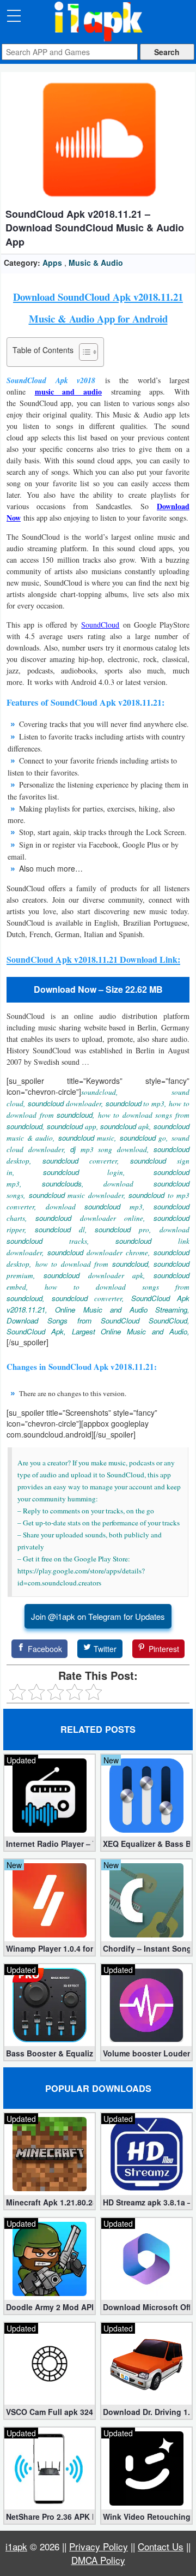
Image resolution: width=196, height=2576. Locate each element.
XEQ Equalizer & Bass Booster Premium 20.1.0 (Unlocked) (146, 1844)
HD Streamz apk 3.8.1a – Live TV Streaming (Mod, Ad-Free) (146, 2202)
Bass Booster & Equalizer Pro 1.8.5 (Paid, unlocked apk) (50, 2053)
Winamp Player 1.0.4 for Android (50, 1948)
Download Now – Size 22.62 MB (98, 989)
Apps (52, 263)
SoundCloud (100, 625)
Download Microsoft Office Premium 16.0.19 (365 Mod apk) (146, 2307)
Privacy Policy (99, 2546)
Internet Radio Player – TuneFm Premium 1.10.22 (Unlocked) (50, 1844)
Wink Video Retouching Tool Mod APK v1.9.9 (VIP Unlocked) (146, 2517)
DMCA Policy (98, 2560)
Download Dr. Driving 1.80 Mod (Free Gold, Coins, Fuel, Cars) (146, 2412)
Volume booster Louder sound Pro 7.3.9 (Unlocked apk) (146, 2053)
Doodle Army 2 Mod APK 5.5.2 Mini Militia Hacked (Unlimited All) (50, 2307)
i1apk (16, 2546)
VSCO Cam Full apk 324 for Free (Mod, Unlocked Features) (50, 2412)
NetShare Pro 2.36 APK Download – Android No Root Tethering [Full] (50, 2517)
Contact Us (161, 2546)
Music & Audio (96, 263)
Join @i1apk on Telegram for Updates (98, 1616)
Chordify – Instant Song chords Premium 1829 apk (146, 1948)
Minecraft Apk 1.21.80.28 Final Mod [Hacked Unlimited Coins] (50, 2202)
